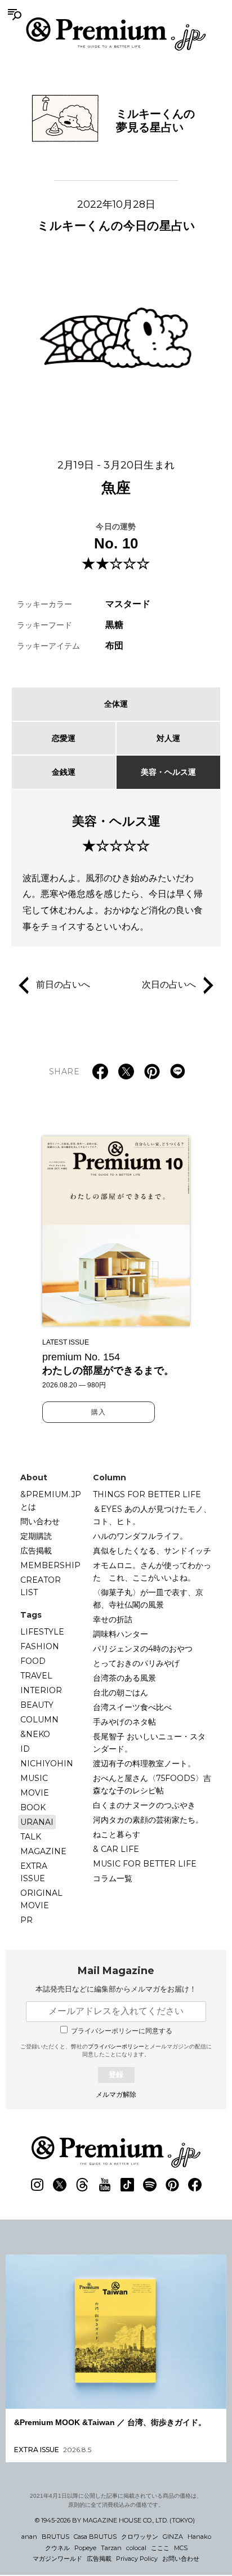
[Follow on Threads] (82, 2185)
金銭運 (64, 772)
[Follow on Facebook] (195, 2185)
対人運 (168, 738)
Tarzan (111, 2548)
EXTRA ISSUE (34, 1872)
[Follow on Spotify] (150, 2185)
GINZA (173, 2537)
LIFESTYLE (42, 1632)
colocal (136, 2548)
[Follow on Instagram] (37, 2185)
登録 (116, 2075)
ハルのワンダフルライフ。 (140, 1536)
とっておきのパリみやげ (136, 1663)
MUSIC (34, 1778)
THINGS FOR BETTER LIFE (147, 1494)
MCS (181, 2548)
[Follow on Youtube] (105, 2185)
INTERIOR (41, 1690)
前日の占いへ (63, 985)
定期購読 (36, 1536)
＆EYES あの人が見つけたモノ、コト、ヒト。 (152, 1515)
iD (25, 1749)
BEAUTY (37, 1705)
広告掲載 (36, 1551)
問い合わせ (40, 1521)
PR (26, 1920)
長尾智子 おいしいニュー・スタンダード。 (149, 1743)
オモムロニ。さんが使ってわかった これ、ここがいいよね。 (152, 1572)
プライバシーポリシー (116, 2046)
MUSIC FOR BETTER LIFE (145, 1864)
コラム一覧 (113, 1878)
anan (29, 2537)
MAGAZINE (43, 1851)
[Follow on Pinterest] (172, 2185)
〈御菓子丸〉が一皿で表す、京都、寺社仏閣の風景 (148, 1599)
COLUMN (39, 1720)
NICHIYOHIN (47, 1764)
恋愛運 (64, 738)
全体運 (116, 704)
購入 (99, 1412)
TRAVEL (36, 1676)
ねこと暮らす (117, 1834)
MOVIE (35, 1793)
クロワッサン (140, 2537)
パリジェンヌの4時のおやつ (143, 1649)
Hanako (199, 2537)
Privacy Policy (137, 2559)
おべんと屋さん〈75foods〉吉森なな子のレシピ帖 (152, 1784)
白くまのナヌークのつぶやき (144, 1805)
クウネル (57, 2548)
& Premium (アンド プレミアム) (116, 34)
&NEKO (35, 1734)
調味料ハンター (121, 1634)
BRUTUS (55, 2537)
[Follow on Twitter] (60, 2185)
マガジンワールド (57, 2559)
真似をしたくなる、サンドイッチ (152, 1551)
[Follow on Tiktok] (127, 2185)
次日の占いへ (169, 985)
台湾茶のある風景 (124, 1678)
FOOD (33, 1661)
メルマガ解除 (116, 2095)
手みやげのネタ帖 (124, 1722)
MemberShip (50, 1565)
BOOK (33, 1807)
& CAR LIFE (116, 1849)
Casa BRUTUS (95, 2537)
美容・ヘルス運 (168, 772)
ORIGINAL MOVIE (41, 1899)
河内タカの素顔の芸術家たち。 (148, 1820)
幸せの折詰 (113, 1619)
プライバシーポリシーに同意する (122, 2031)
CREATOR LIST (41, 1586)
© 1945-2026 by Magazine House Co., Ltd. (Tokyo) (115, 2520)
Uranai (37, 1822)
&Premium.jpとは (51, 1501)
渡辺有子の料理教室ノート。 (144, 1764)
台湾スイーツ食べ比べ (132, 1707)
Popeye (85, 2548)
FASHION (40, 1646)
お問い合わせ (181, 2559)
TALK (31, 1837)
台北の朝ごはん (121, 1693)
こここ (160, 2548)
